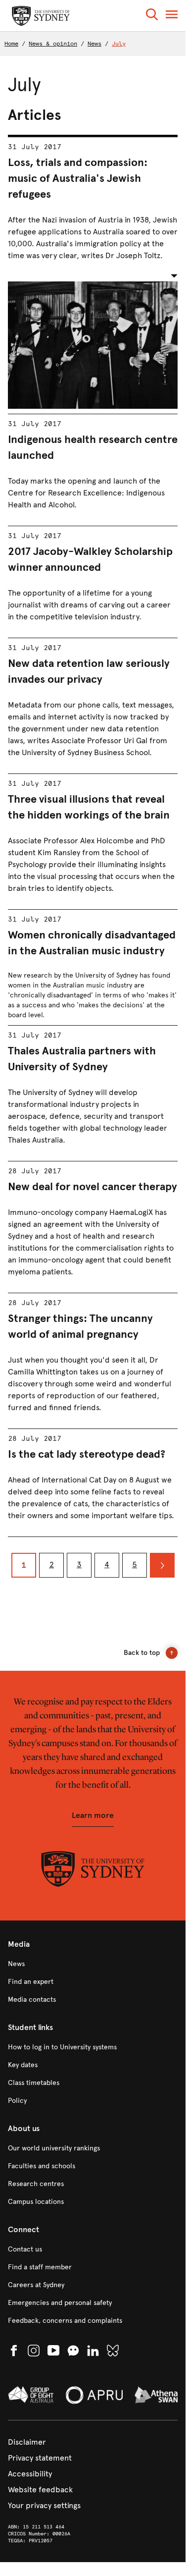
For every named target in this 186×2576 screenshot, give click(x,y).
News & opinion (53, 44)
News (94, 44)
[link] (93, 1964)
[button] (152, 16)
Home (11, 44)
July (119, 44)
